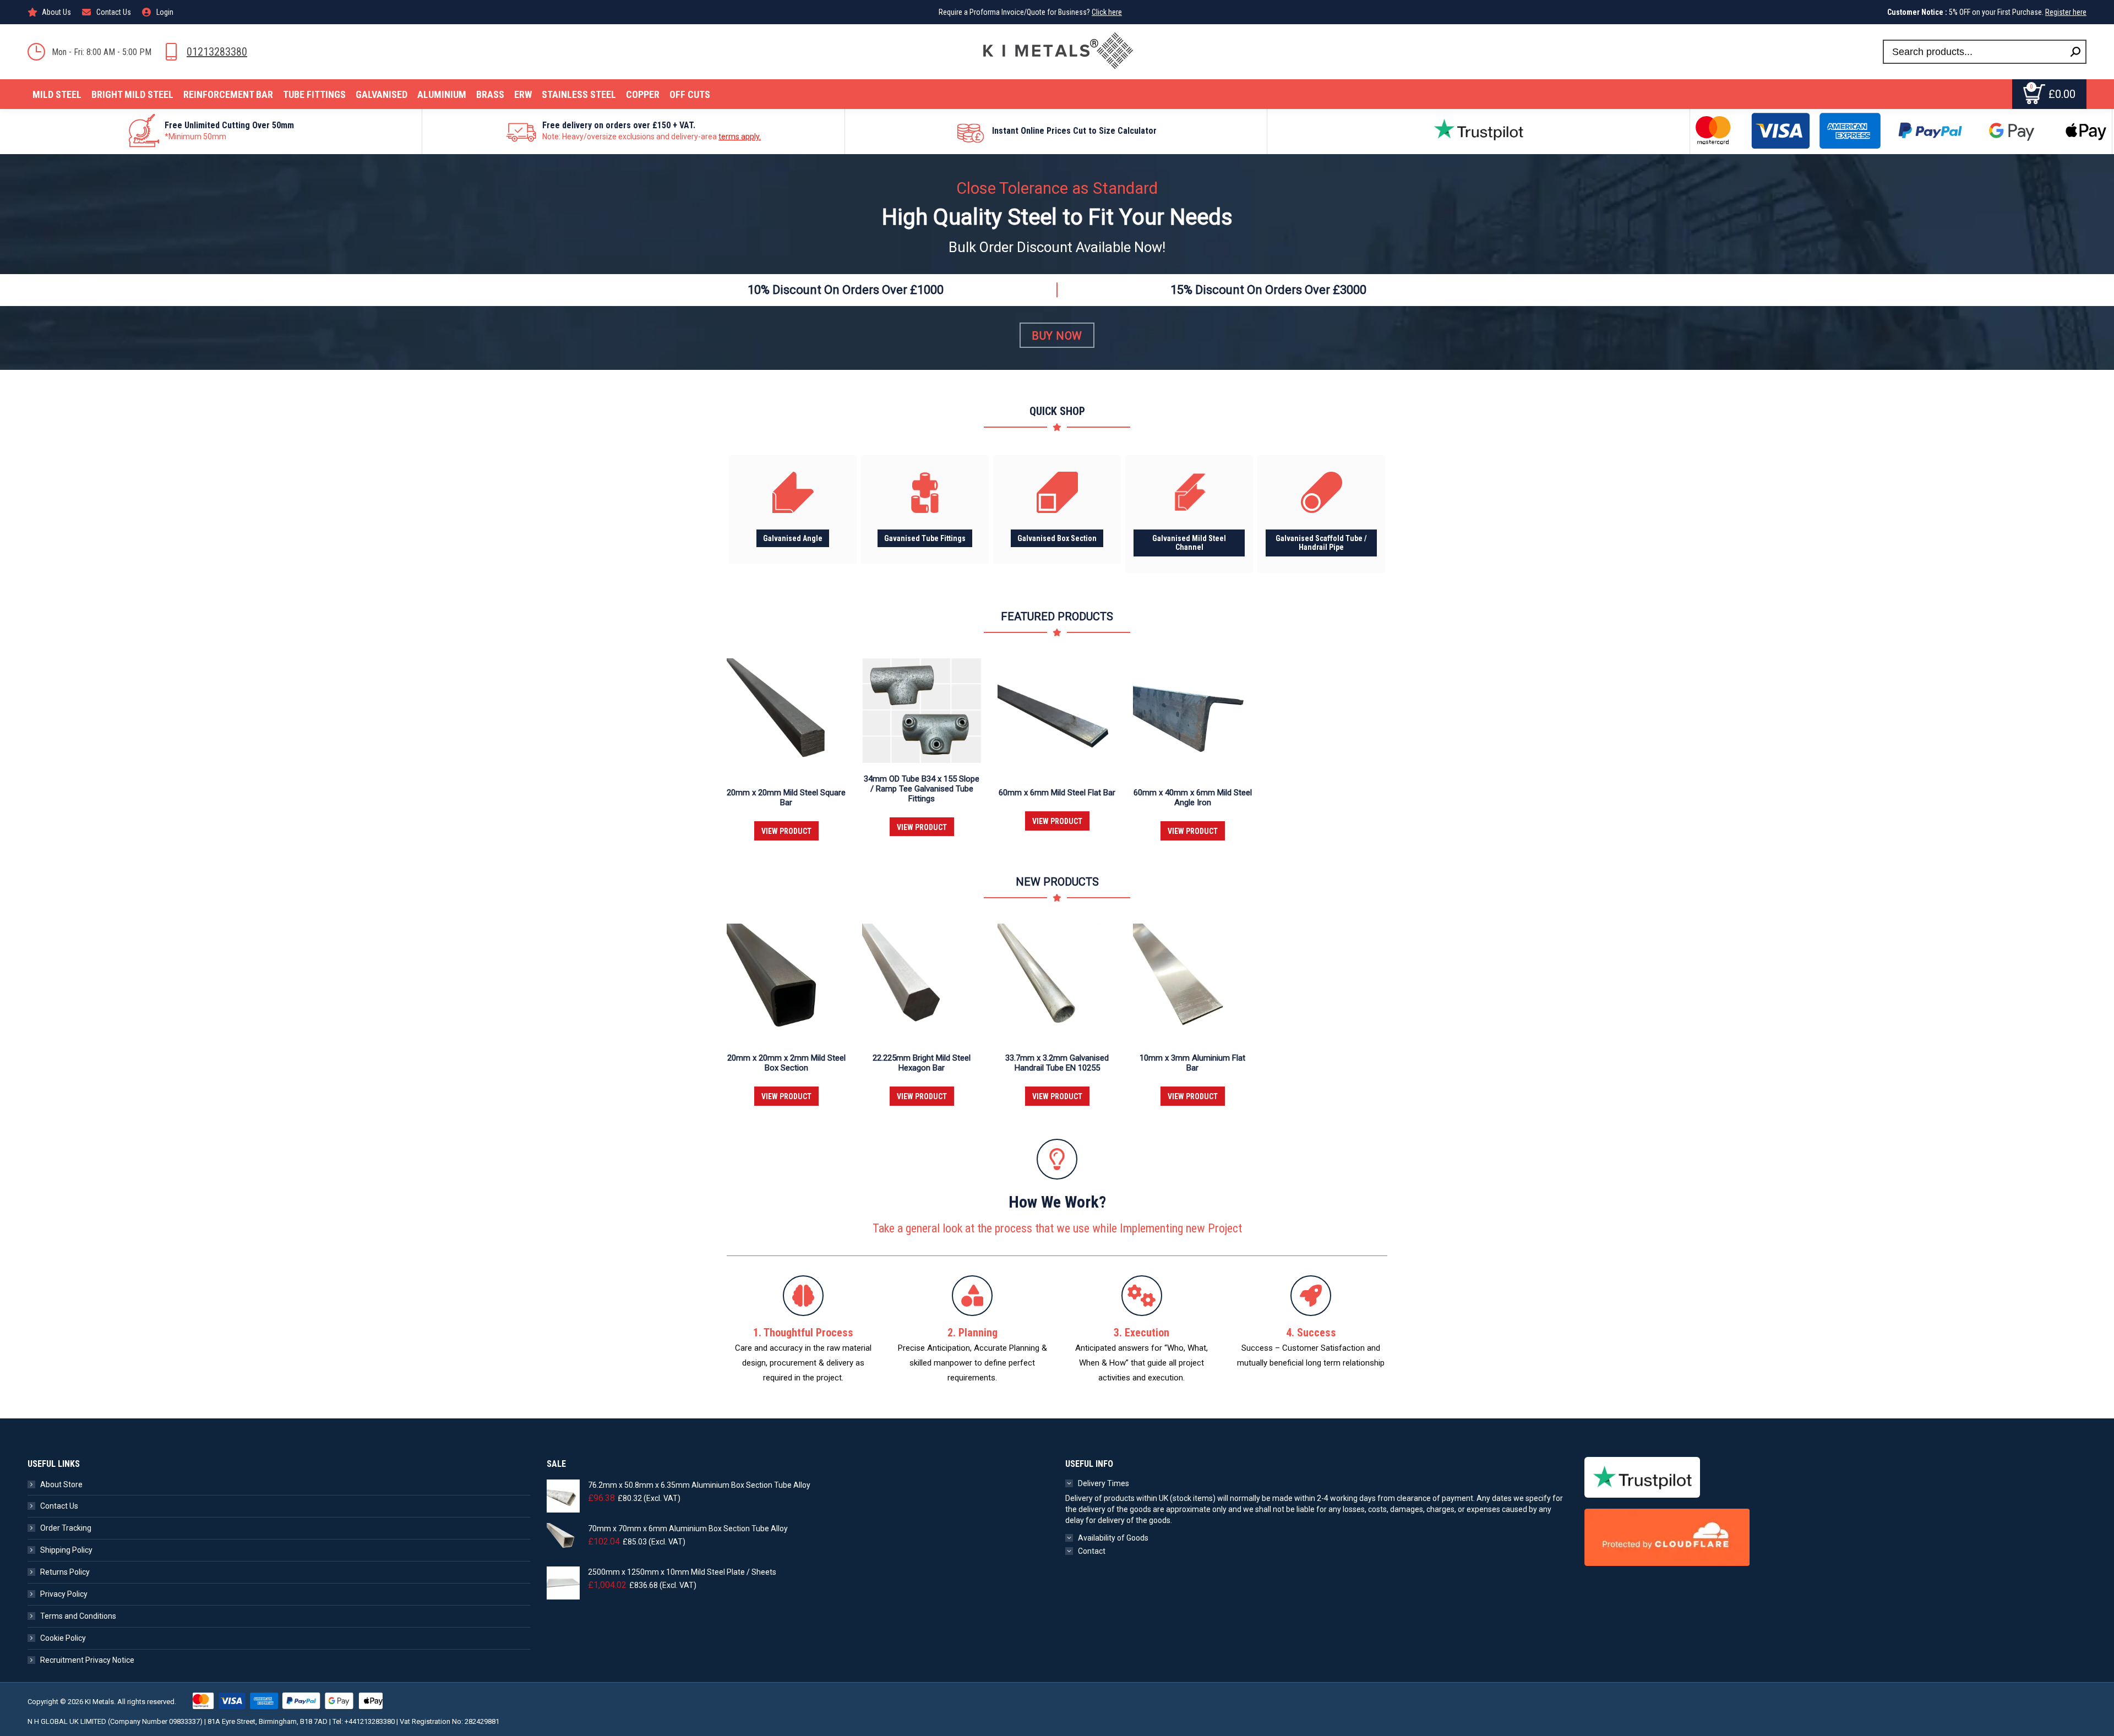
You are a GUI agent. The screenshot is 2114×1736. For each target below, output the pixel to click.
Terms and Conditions (78, 1616)
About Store (61, 1484)
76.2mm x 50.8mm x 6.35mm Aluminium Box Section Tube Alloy (699, 1485)
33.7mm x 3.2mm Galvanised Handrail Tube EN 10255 (1057, 1063)
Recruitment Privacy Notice (87, 1660)
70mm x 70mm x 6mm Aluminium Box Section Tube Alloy (688, 1528)
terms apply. (740, 137)
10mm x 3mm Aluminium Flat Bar (1192, 1063)
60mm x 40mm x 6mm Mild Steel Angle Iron (1193, 798)
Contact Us (59, 1506)
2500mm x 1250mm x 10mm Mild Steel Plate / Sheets (682, 1572)
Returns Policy (65, 1572)
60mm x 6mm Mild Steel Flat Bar (1057, 793)
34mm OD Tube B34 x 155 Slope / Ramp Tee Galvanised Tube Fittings (922, 789)
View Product (786, 831)
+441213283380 (370, 1721)
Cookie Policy (63, 1638)
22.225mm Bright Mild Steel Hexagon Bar (922, 1063)
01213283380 (217, 52)
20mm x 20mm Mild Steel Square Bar (786, 798)
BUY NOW (1057, 336)
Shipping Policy (66, 1550)
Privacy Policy (64, 1594)
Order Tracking (66, 1528)
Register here (2066, 12)
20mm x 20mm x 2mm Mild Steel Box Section (786, 1063)
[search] (2075, 52)
